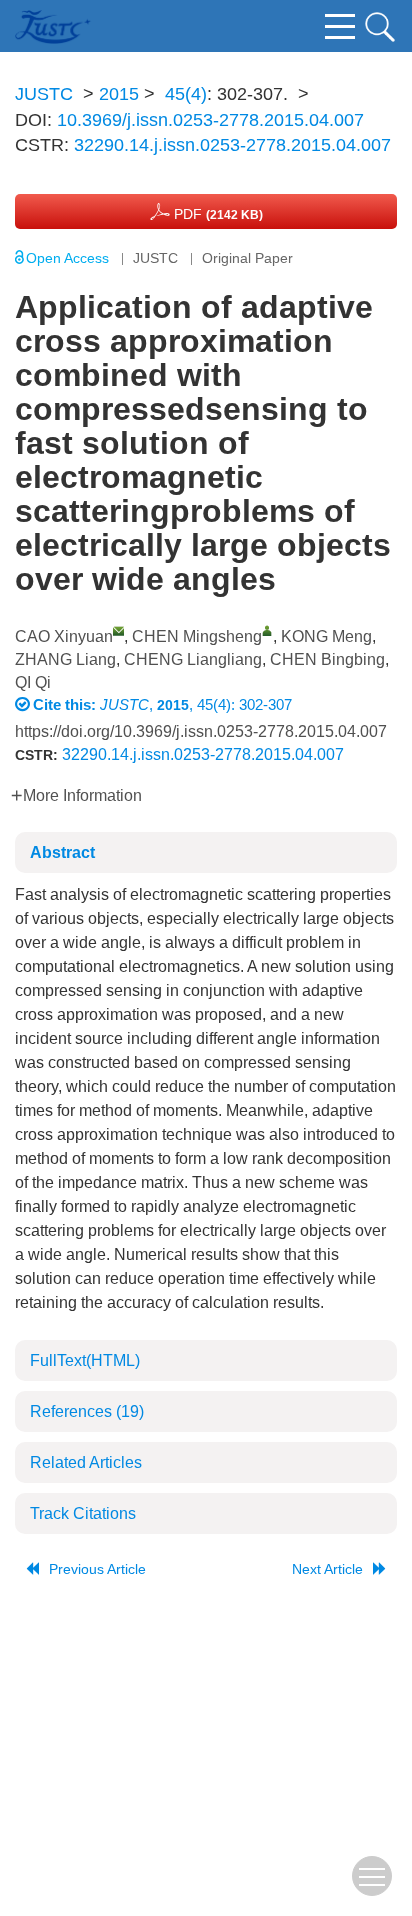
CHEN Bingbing (327, 659)
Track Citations (83, 1513)
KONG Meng (326, 636)
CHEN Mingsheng (197, 636)
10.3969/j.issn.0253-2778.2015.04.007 (210, 120)
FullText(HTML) (85, 1360)
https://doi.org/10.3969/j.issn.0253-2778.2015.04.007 (201, 731)
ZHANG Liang (65, 659)
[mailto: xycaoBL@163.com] (118, 630)
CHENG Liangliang (193, 659)
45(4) (186, 94)
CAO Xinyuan (64, 636)
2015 (119, 94)
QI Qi (33, 682)
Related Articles (86, 1462)
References (87, 1411)
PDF (216, 214)
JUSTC (44, 94)
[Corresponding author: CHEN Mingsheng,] (267, 630)
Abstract (62, 852)
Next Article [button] (327, 1569)
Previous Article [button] (97, 1569)
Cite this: (66, 704)
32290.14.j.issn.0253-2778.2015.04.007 (232, 145)
